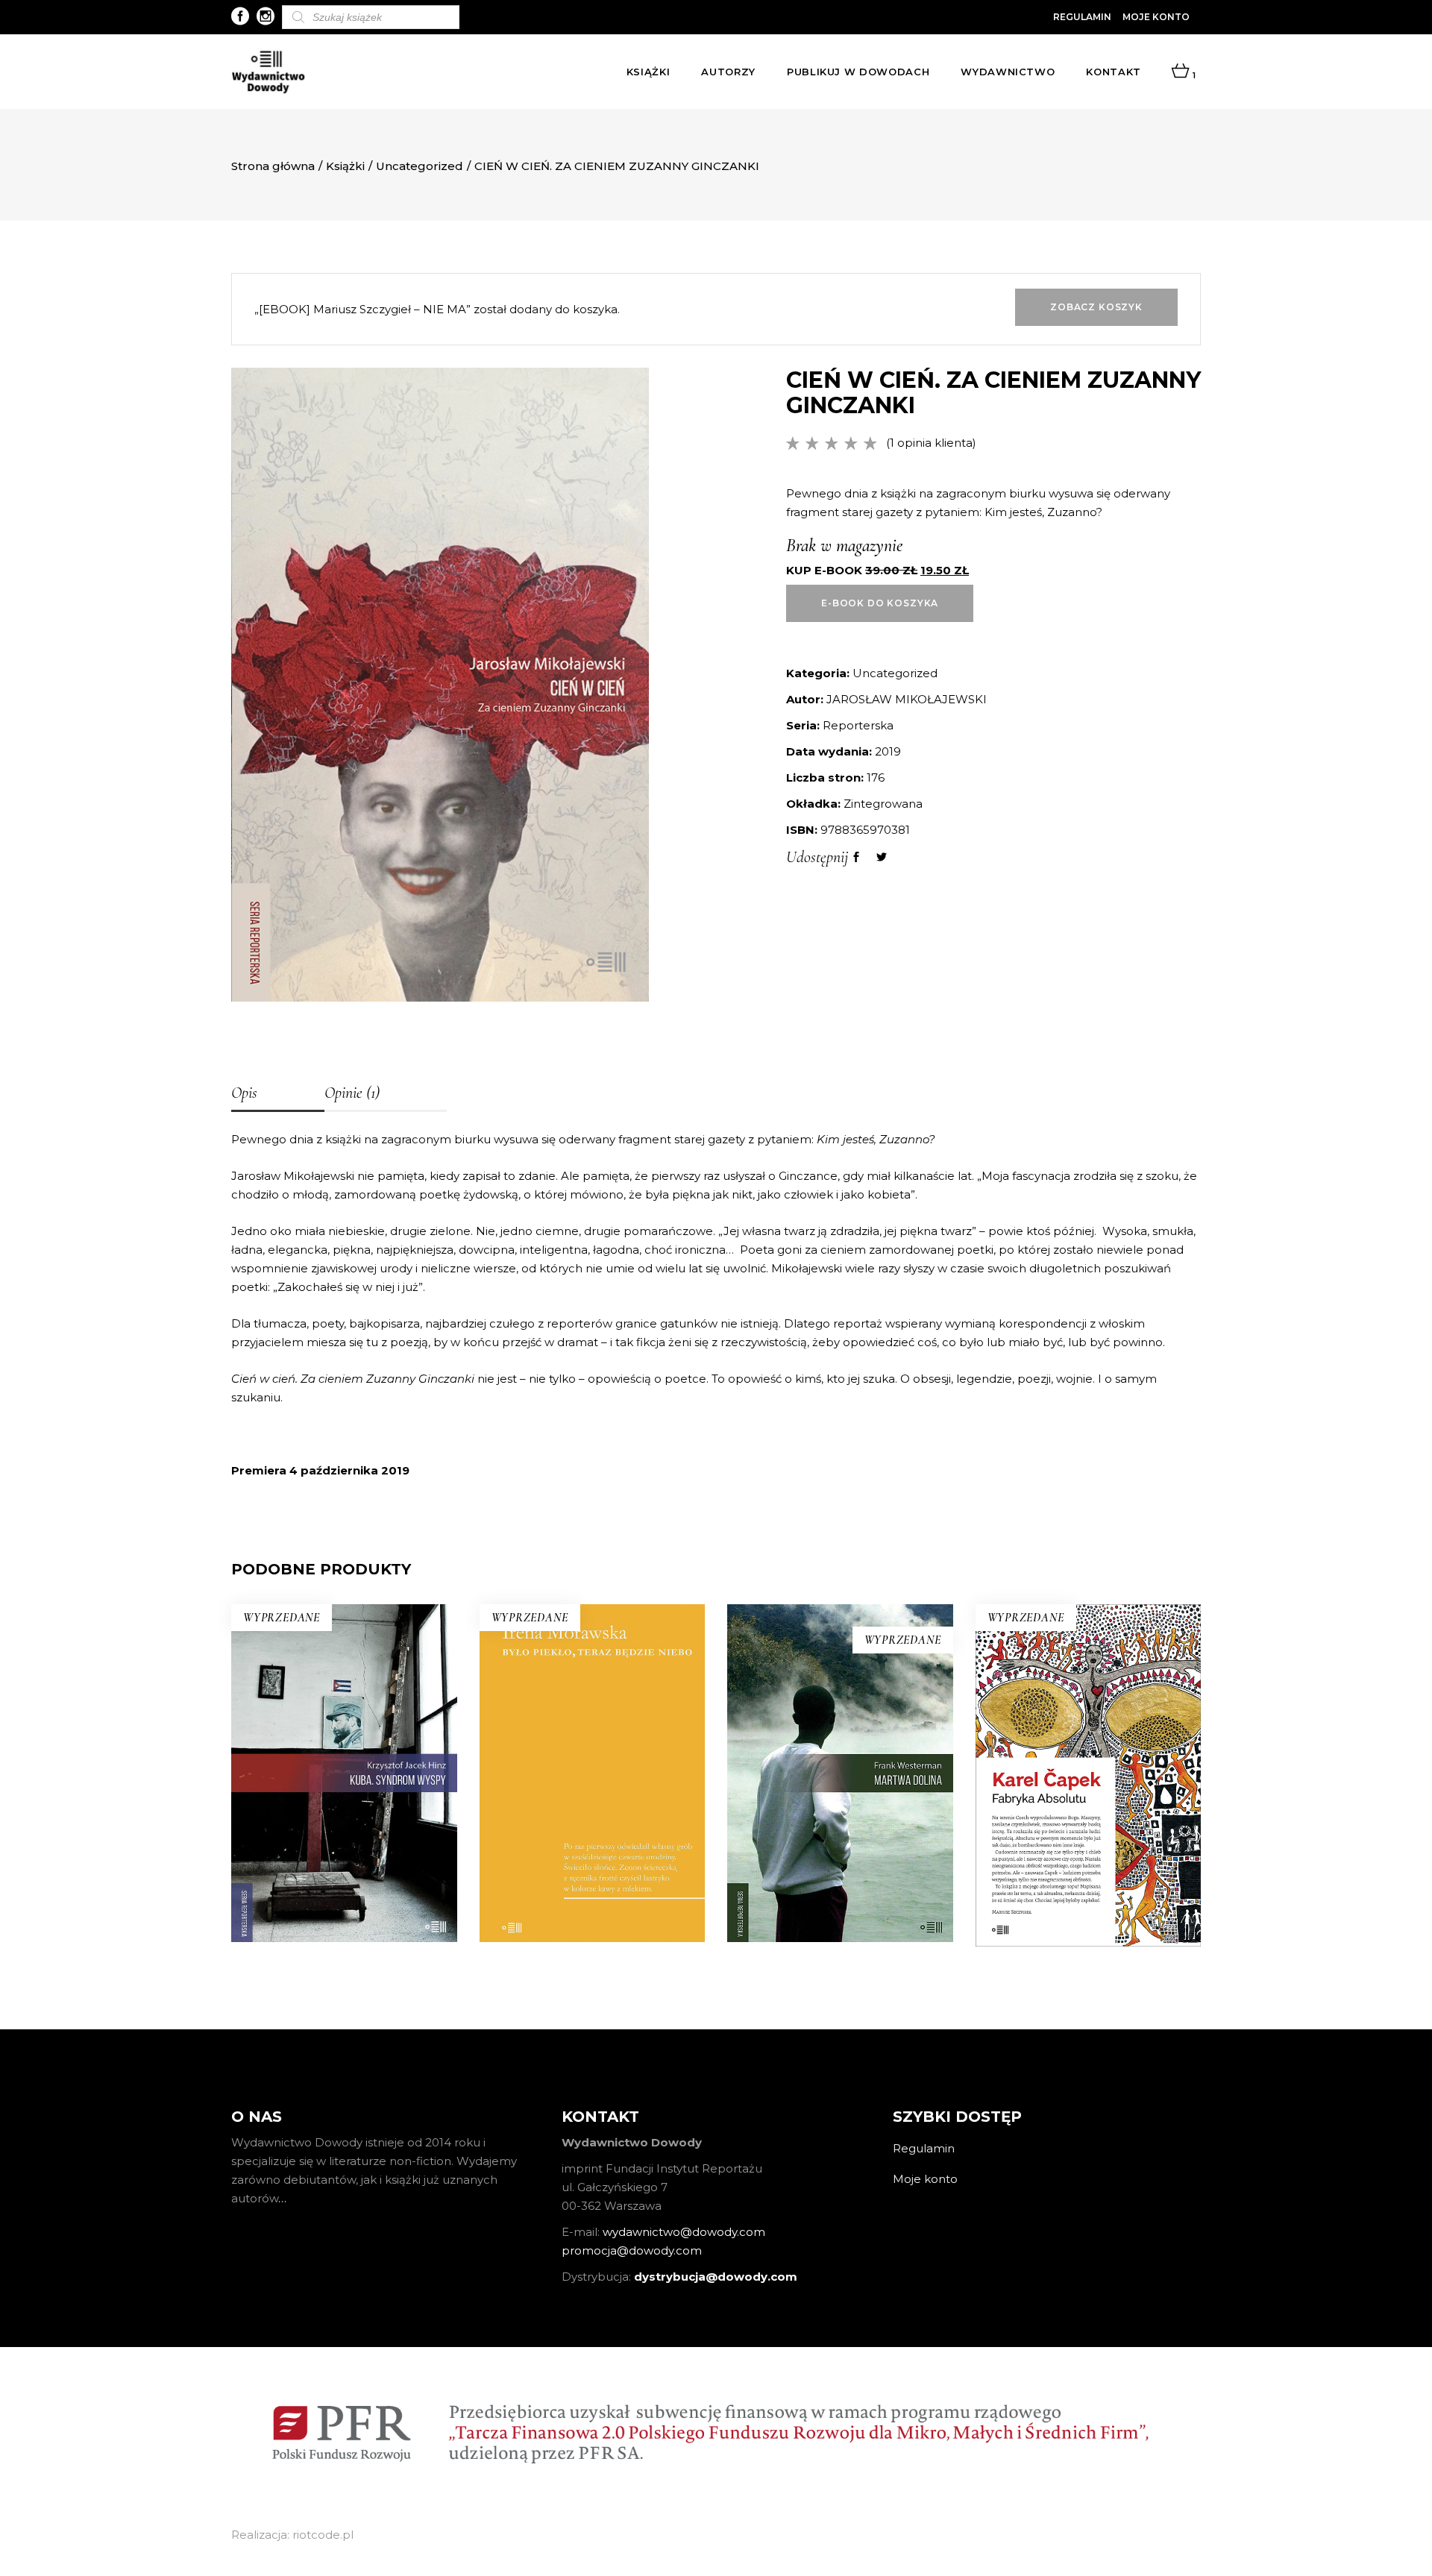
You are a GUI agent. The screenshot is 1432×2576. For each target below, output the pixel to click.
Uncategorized (420, 166)
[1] (1180, 72)
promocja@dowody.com (632, 2250)
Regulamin (1082, 17)
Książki (345, 166)
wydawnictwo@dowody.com (684, 2232)
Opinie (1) (352, 1093)
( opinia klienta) (931, 443)
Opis (244, 1093)
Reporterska (858, 725)
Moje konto (1156, 17)
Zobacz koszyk (1096, 307)
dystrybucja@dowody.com (716, 2277)
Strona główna (273, 166)
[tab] (278, 1094)
